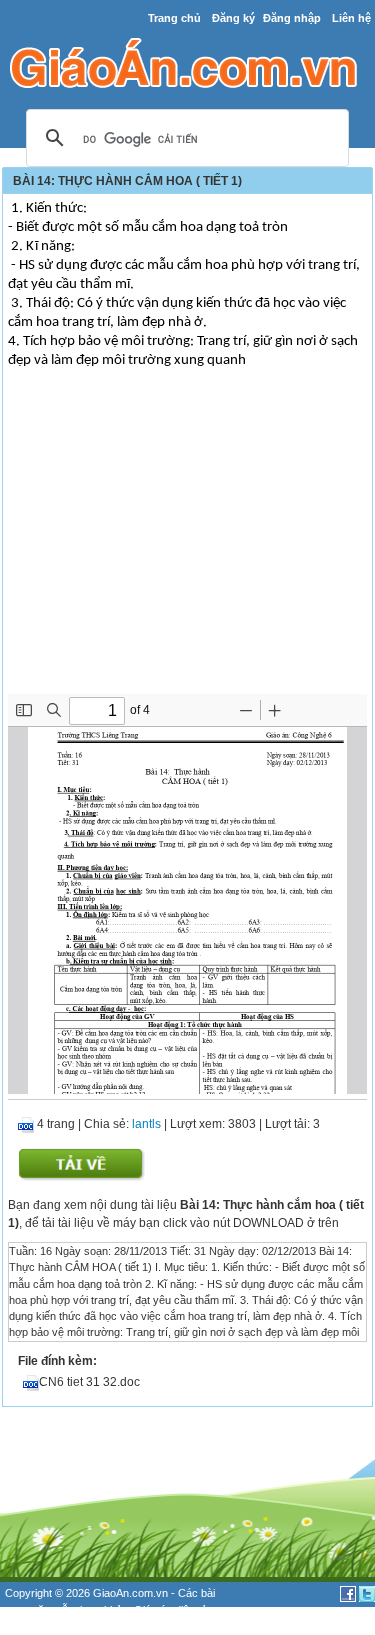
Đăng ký (233, 18)
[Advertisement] (187, 544)
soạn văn (27, 1610)
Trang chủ (174, 18)
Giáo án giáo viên (111, 1626)
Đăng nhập (292, 18)
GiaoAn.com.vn (130, 1593)
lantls (146, 1124)
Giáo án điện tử (171, 1610)
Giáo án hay (34, 1626)
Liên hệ (351, 18)
